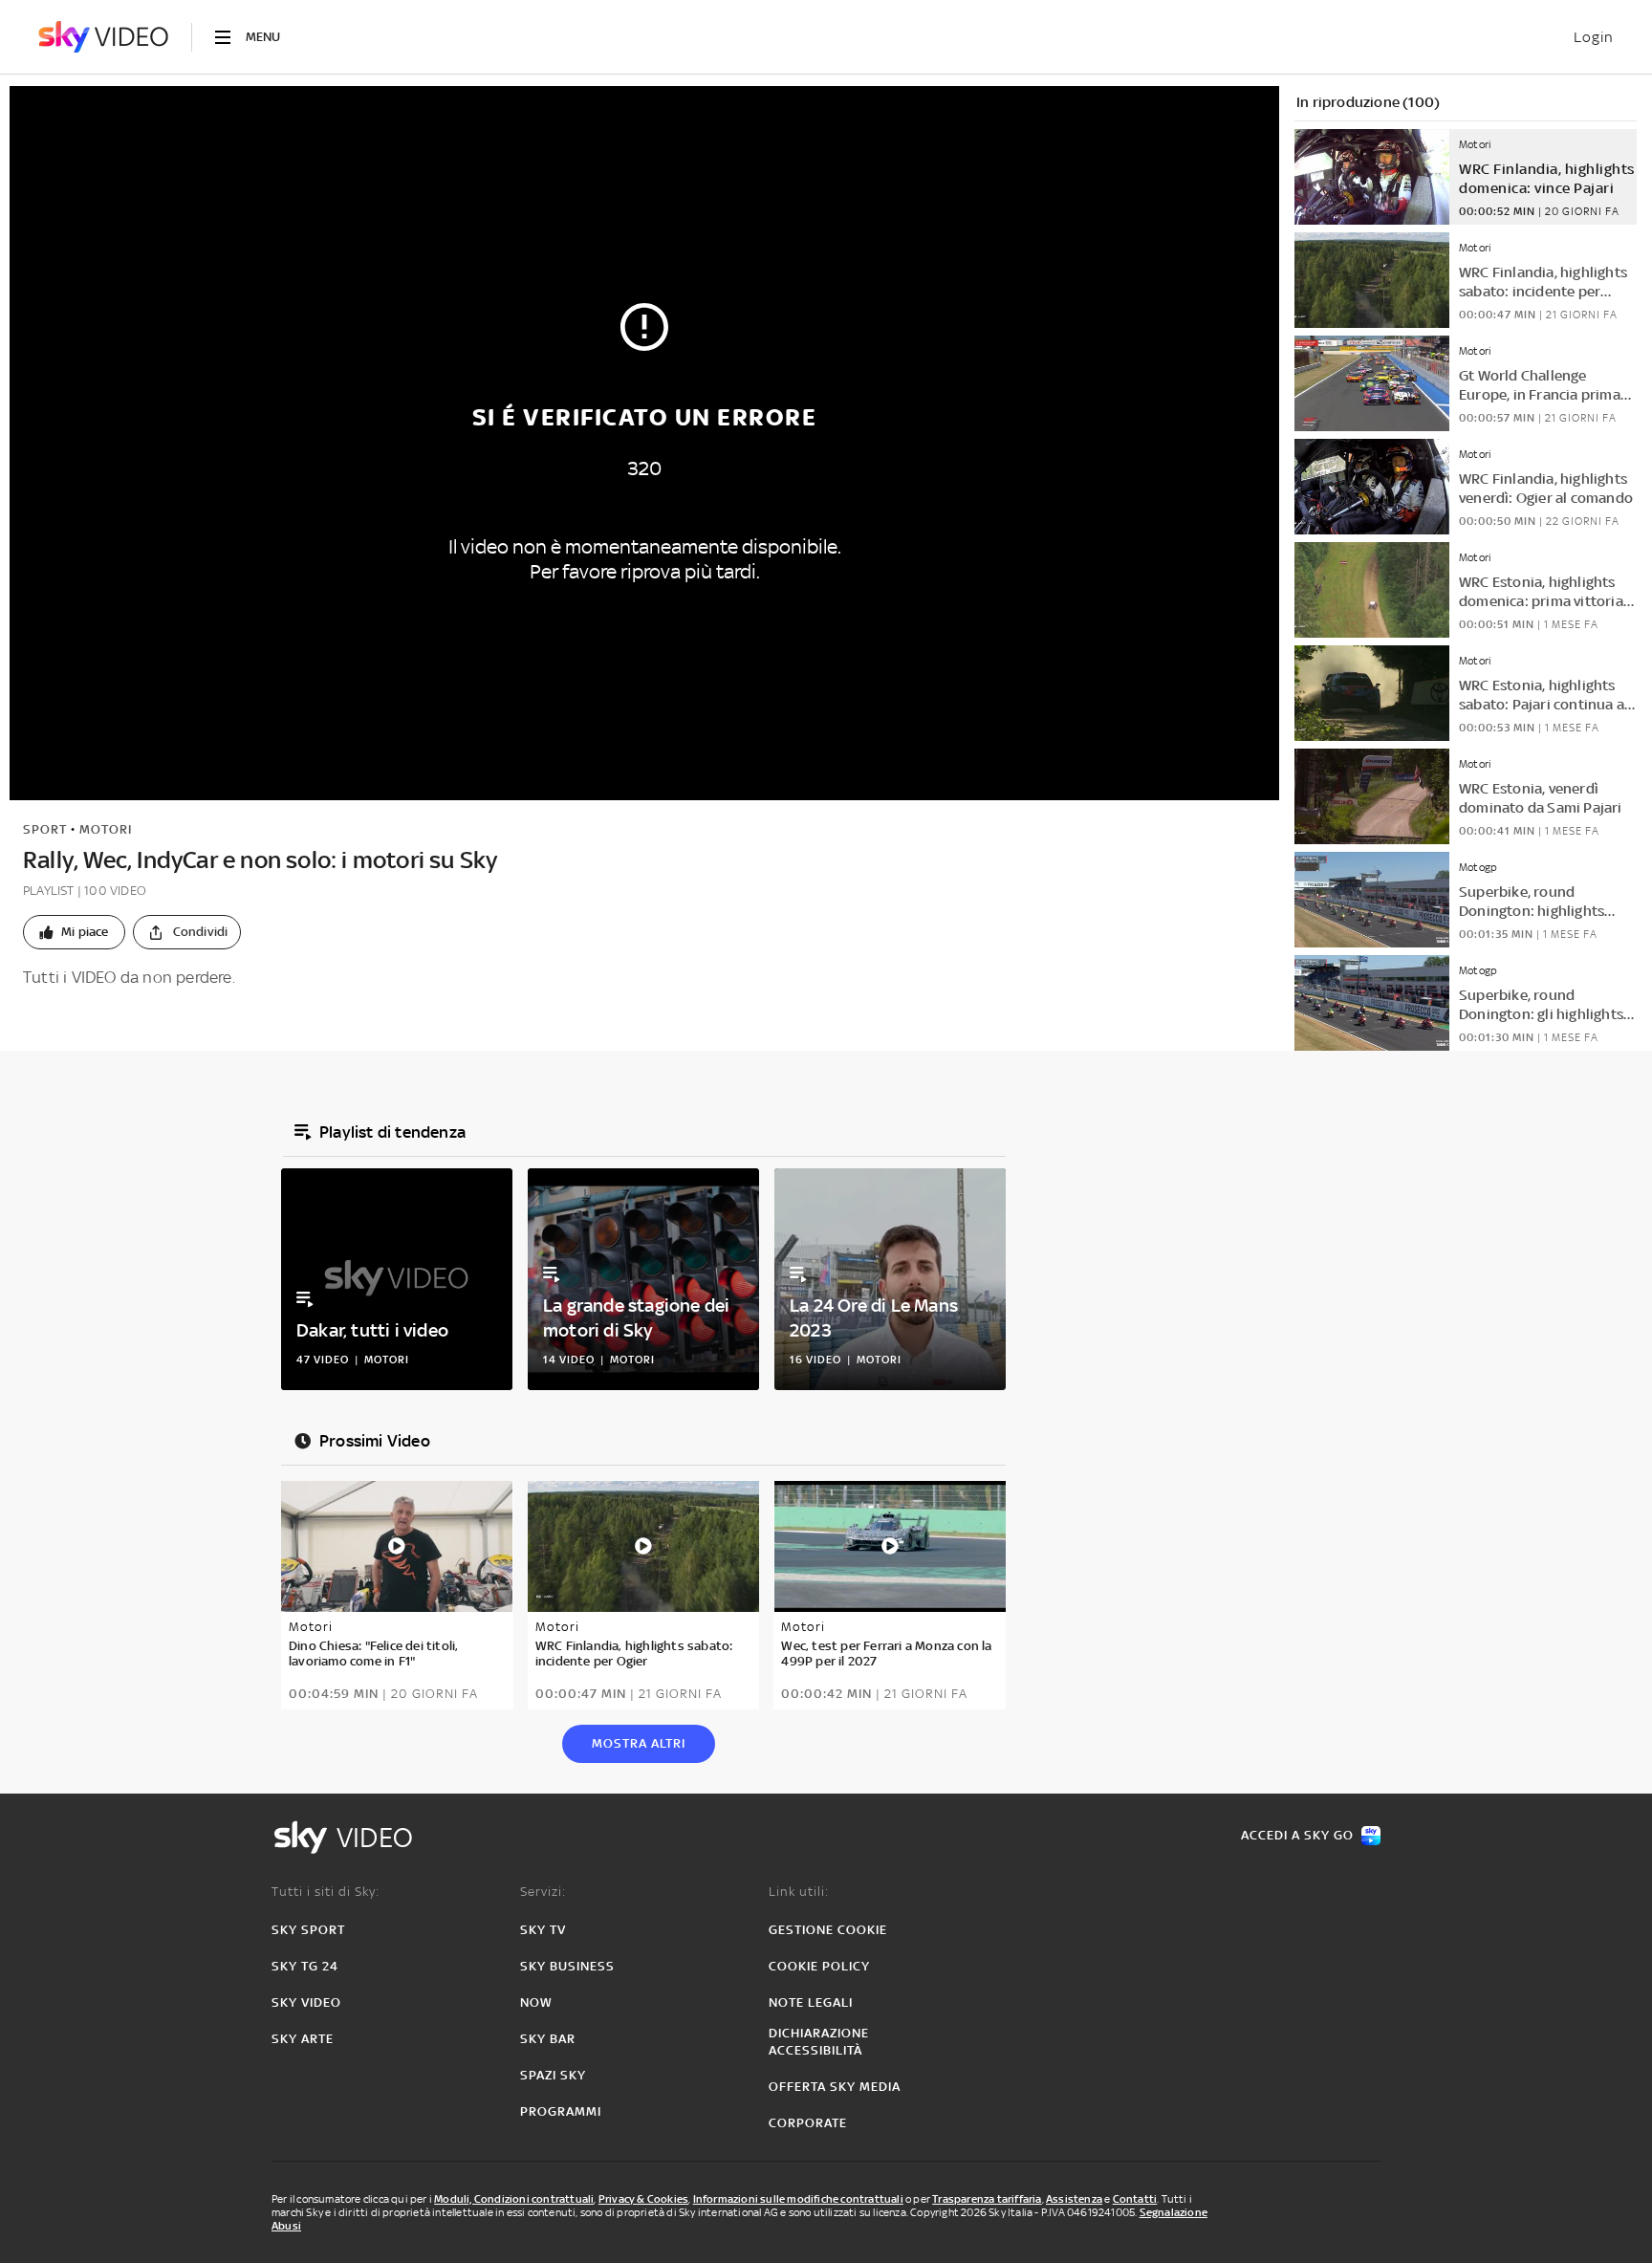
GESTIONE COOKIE (828, 1930)
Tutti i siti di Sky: (326, 1892)
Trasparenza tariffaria (987, 2199)
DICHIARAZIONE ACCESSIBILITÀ (819, 2042)
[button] (74, 932)
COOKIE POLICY (819, 1966)
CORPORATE (808, 2123)
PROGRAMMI (561, 2111)
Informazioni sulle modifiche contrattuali (798, 2199)
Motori (106, 829)
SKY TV (543, 1930)
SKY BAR (548, 2039)
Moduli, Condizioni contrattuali (514, 2199)
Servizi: (543, 1892)
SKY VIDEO (306, 2002)
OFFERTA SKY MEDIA (835, 2087)
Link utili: (799, 1892)
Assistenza (1074, 2199)
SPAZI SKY (553, 2075)
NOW (536, 2002)
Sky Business (567, 1966)
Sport (45, 829)
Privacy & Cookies (643, 2199)
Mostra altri (639, 1743)
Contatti (1135, 2199)
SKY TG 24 (305, 1966)
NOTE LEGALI (811, 2002)
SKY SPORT (308, 1930)
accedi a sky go (1297, 1835)
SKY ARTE (303, 2039)
